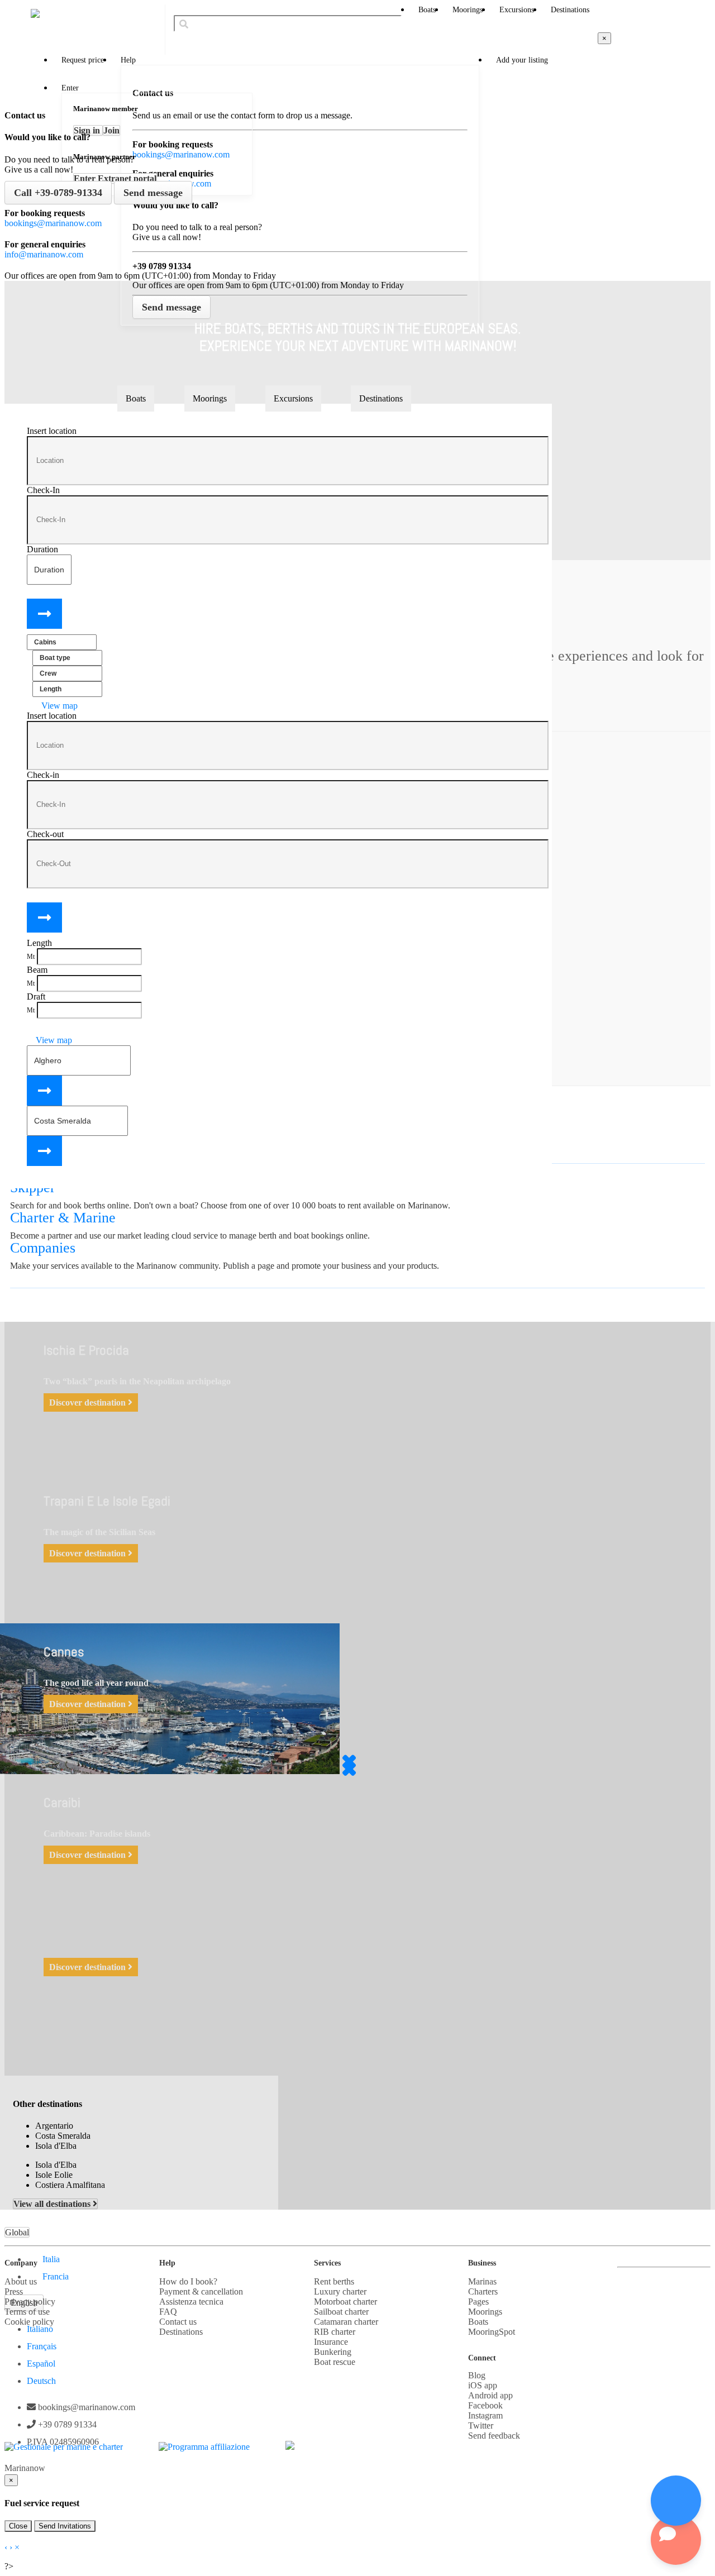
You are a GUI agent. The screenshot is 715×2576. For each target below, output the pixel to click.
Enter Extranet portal (115, 178)
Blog (477, 2375)
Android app (490, 2395)
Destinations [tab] (381, 398)
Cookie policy (29, 2322)
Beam (37, 970)
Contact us (178, 2322)
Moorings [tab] (210, 398)
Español (41, 2364)
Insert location (52, 431)
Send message (153, 193)
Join (111, 130)
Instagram (485, 2415)
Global (17, 2232)
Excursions (517, 10)
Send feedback (494, 2436)
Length (39, 943)
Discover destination (89, 1402)
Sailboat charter (341, 2312)
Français (42, 2346)
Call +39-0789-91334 (58, 193)
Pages (478, 2302)
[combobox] (288, 23)
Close (18, 2526)
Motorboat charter (345, 2302)
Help (128, 60)
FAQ (168, 2312)
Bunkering (333, 2352)
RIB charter (335, 2332)
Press (14, 2291)
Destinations (570, 10)
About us (21, 2281)
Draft (36, 997)
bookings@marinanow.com (53, 223)
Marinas (482, 2281)
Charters (483, 2291)
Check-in (43, 775)
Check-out (45, 834)
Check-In (43, 490)
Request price (83, 60)
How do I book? (188, 2281)
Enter (70, 88)
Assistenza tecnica (191, 2302)
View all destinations (53, 2204)
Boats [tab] (136, 398)
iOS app (483, 2385)
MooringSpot (492, 2332)
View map (58, 706)
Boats (427, 10)
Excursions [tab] (293, 398)
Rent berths (334, 2281)
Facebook (485, 2405)
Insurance (331, 2342)
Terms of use (27, 2312)
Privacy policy (30, 2302)
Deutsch (41, 2381)
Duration (42, 549)
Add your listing (522, 60)
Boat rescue (335, 2362)
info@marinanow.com (44, 254)
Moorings (468, 10)
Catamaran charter (346, 2322)
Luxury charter (340, 2291)
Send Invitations (65, 2526)
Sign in (88, 130)
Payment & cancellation (201, 2291)
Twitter (481, 2426)
